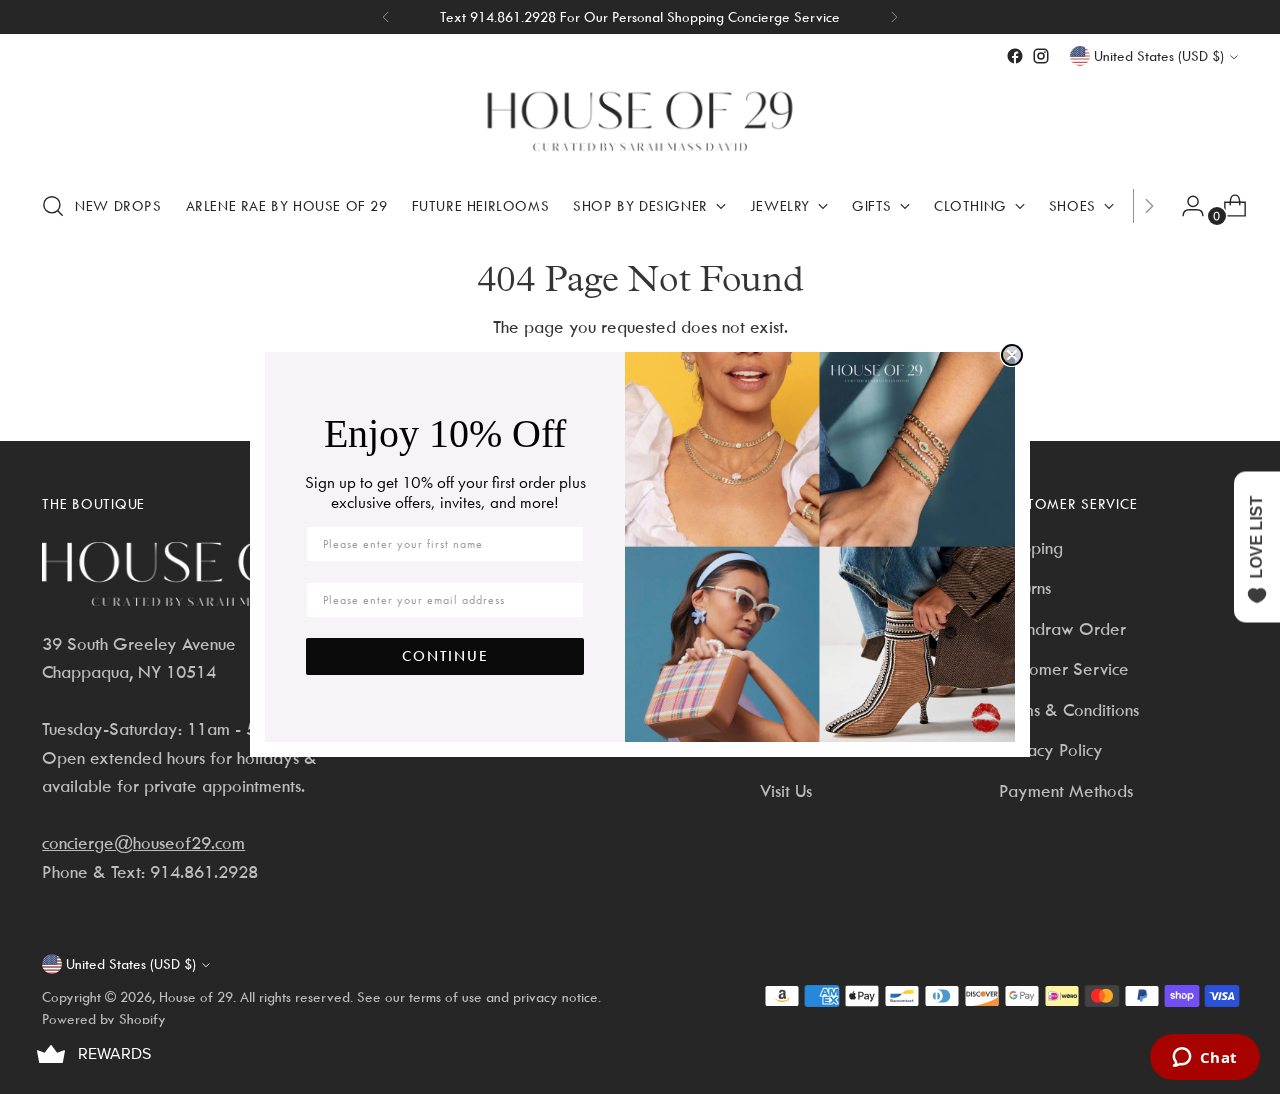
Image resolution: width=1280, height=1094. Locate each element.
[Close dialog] (1012, 355)
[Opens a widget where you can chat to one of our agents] (1204, 1059)
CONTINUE (445, 656)
